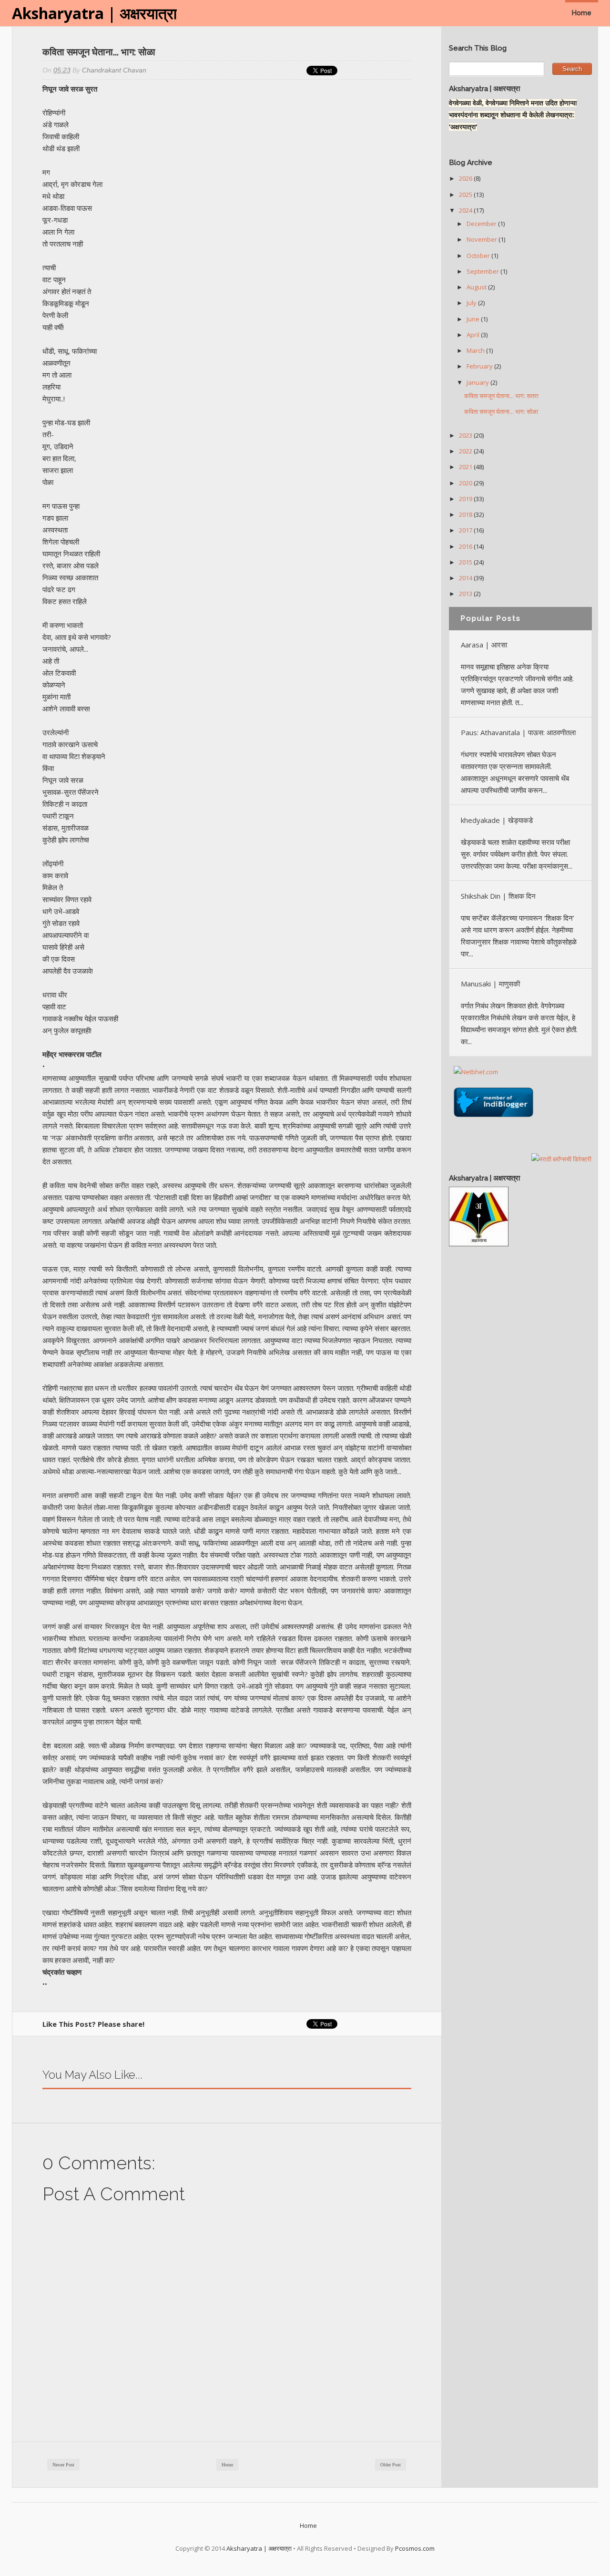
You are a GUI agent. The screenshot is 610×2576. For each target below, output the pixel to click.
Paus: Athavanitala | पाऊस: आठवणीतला (518, 732)
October (479, 256)
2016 (466, 546)
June (474, 319)
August (477, 287)
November (483, 239)
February (480, 366)
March (476, 350)
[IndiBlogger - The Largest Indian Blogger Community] (493, 1119)
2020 (466, 483)
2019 (466, 499)
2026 (466, 178)
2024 (466, 210)
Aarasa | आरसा (484, 645)
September (483, 271)
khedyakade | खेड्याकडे (497, 820)
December (482, 224)
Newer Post (63, 2465)
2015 (466, 562)
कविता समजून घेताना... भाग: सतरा (501, 396)
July (472, 303)
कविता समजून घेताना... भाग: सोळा (501, 411)
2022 (466, 451)
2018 (466, 514)
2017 (466, 530)
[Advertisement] (520, 1398)
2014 (466, 578)
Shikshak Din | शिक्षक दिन (498, 896)
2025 (466, 195)
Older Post (391, 2465)
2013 (466, 594)
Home (582, 13)
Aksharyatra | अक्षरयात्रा (94, 13)
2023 (466, 435)
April (474, 335)
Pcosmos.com (415, 2548)
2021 (466, 467)
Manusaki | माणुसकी (490, 984)
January (478, 382)
